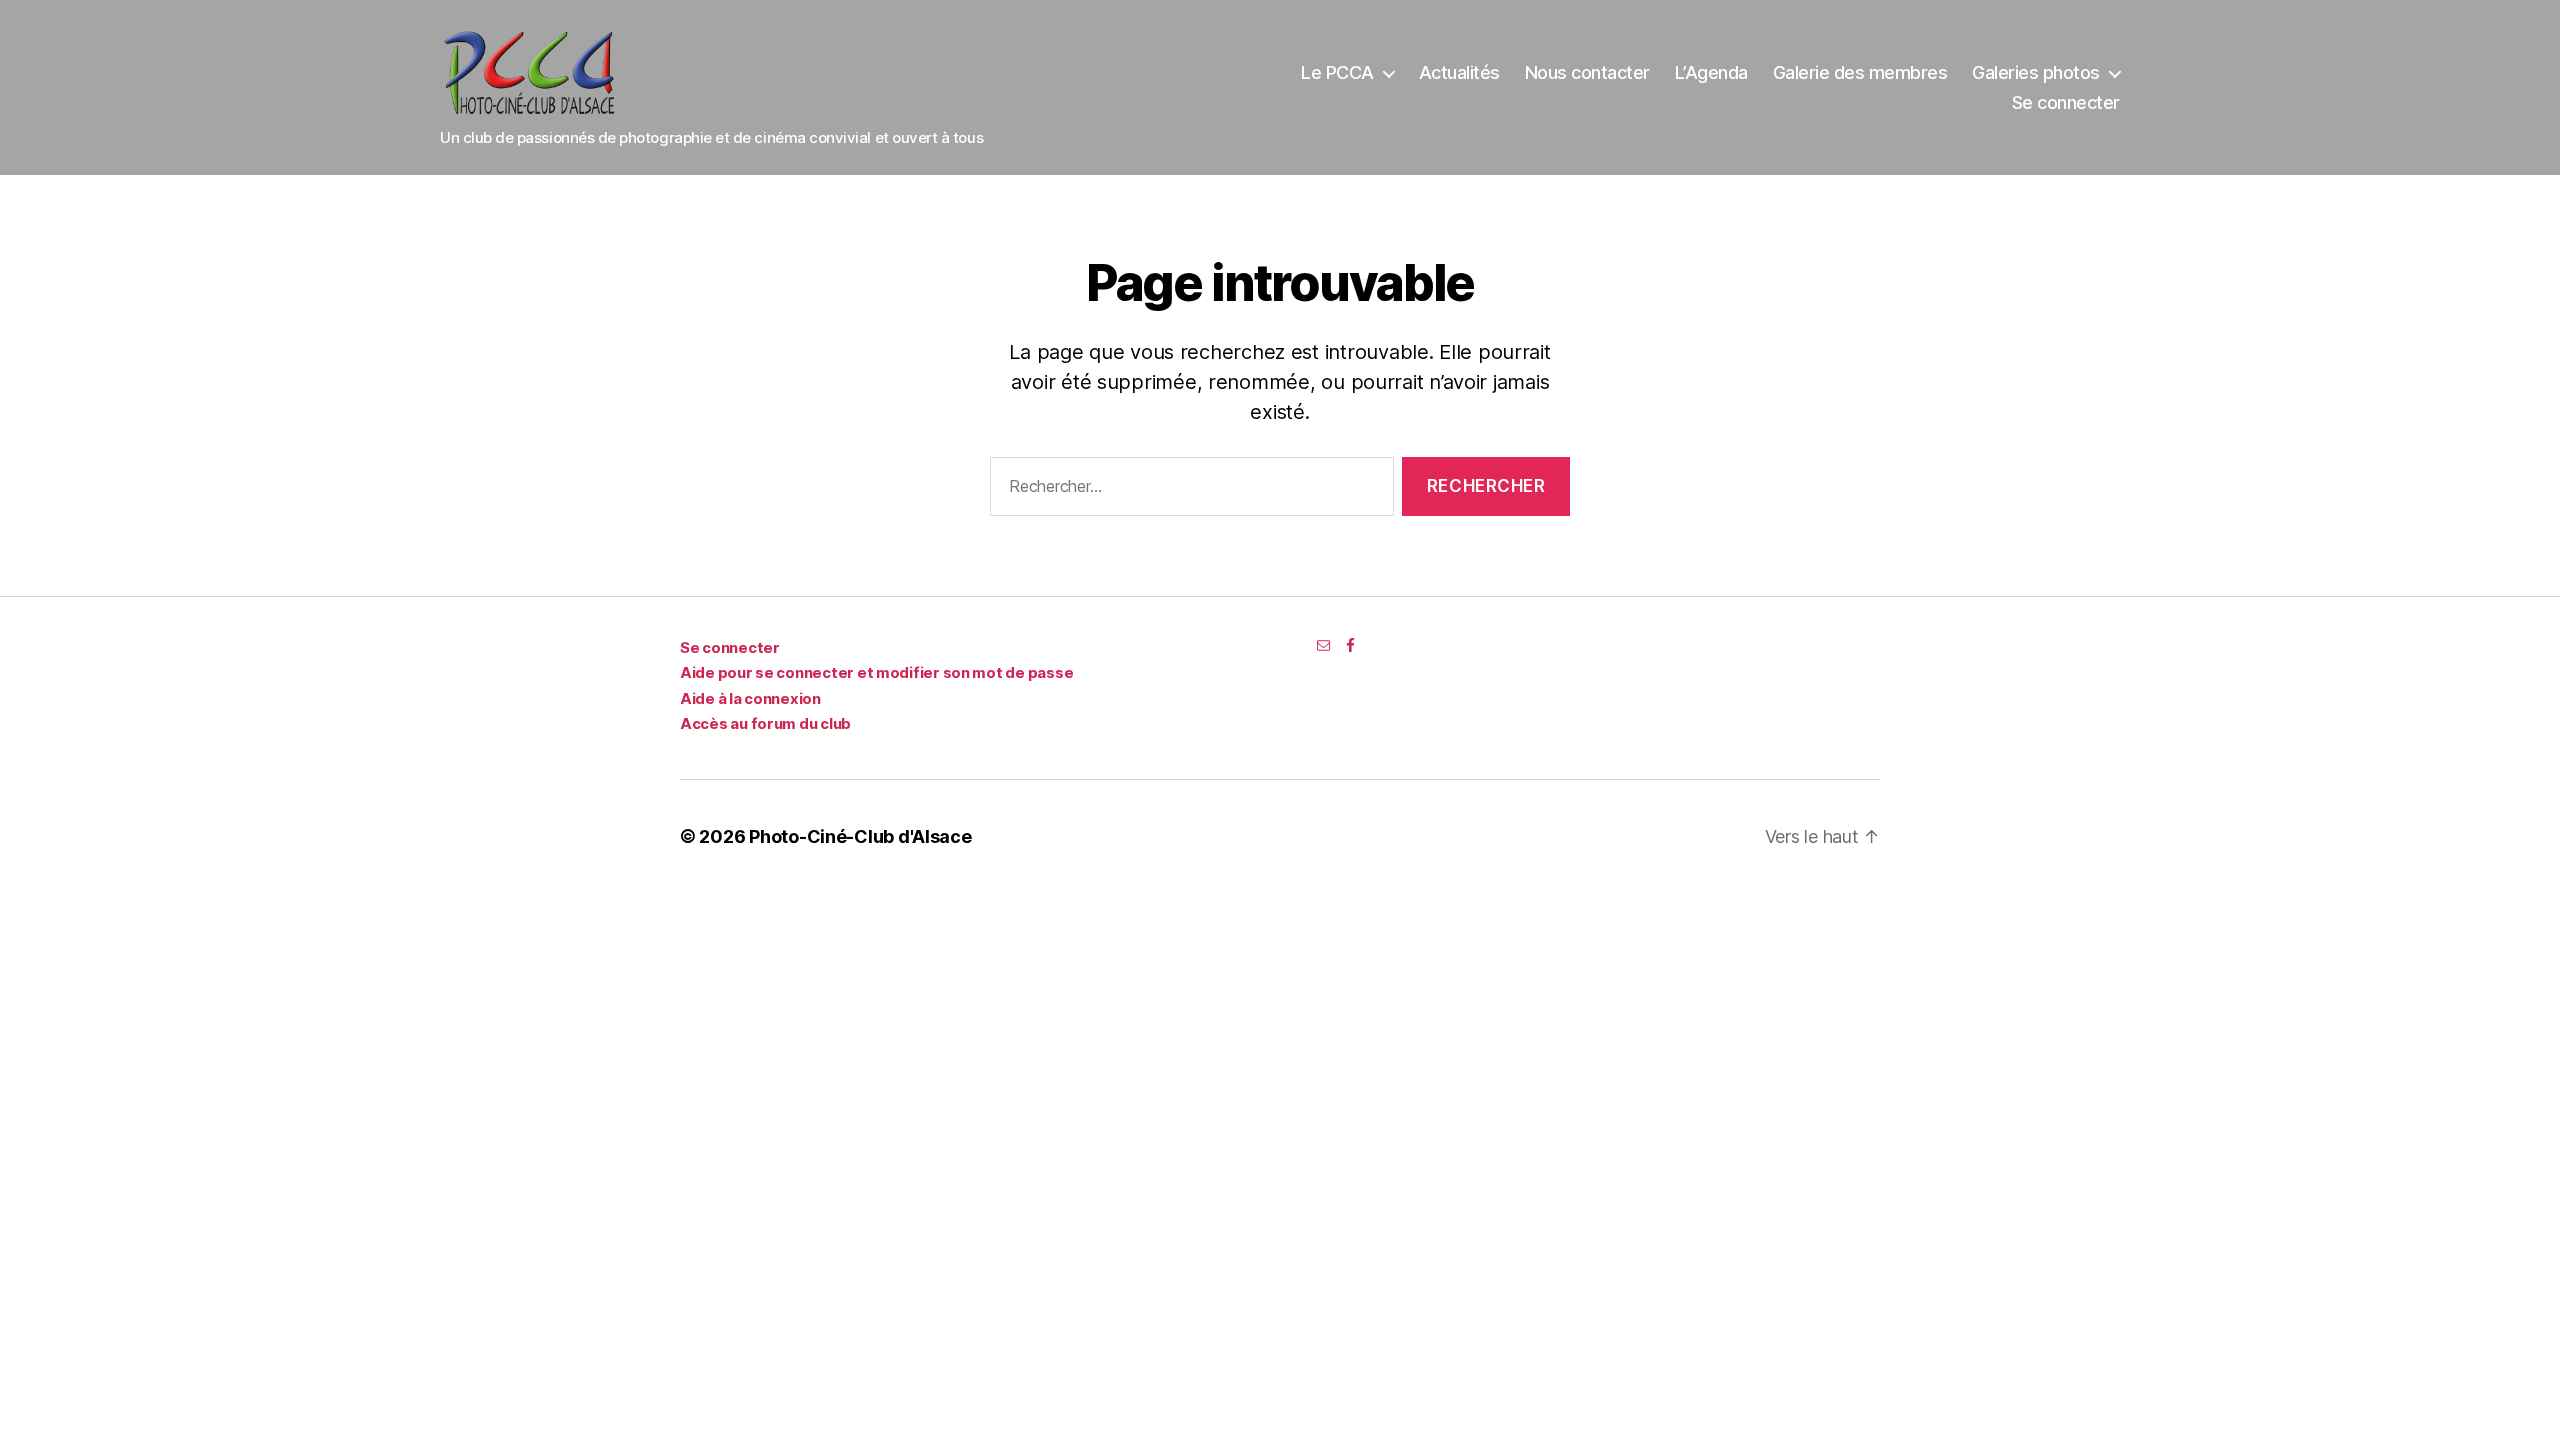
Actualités (1459, 72)
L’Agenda (1711, 72)
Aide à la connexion (750, 698)
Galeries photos (2036, 72)
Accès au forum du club (765, 723)
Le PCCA (1337, 72)
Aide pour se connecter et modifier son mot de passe (876, 672)
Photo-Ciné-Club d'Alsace (860, 836)
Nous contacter (1587, 72)
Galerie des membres (1860, 72)
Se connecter (2066, 102)
